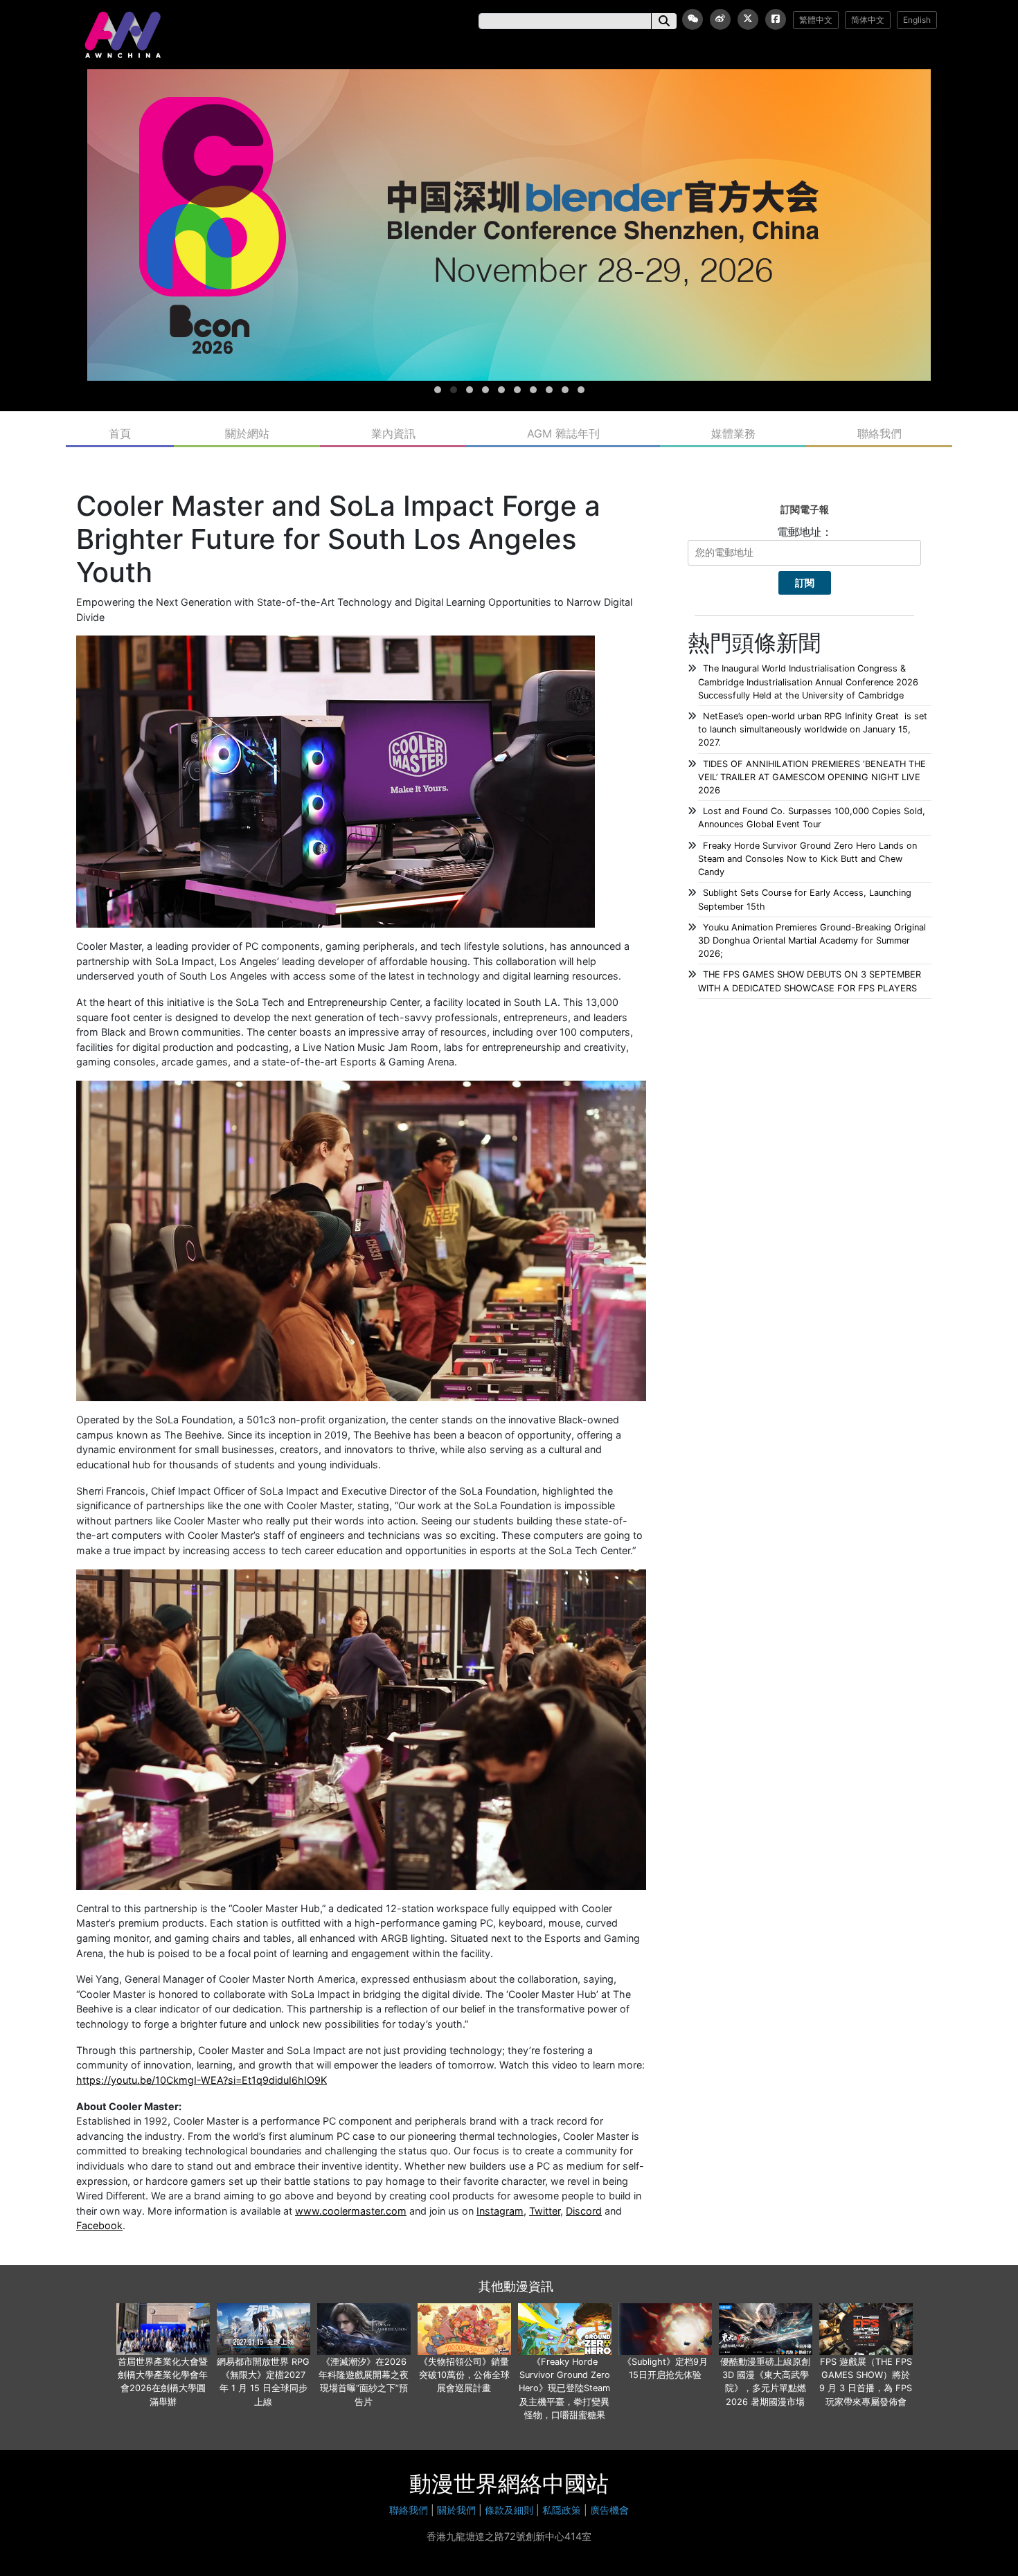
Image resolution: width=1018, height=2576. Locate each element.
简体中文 (868, 20)
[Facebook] (776, 19)
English (917, 20)
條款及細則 (509, 2510)
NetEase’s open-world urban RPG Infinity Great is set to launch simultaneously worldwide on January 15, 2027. (813, 729)
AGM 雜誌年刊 (563, 433)
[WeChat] (693, 19)
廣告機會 (609, 2510)
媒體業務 (733, 433)
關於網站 (247, 433)
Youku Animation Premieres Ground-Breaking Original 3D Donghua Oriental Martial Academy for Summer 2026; (812, 940)
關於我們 (456, 2510)
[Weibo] (720, 19)
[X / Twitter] (748, 19)
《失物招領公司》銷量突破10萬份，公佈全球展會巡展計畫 (464, 2375)
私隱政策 (562, 2510)
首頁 (120, 433)
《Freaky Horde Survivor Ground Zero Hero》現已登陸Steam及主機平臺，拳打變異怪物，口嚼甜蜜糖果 (564, 2388)
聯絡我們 (879, 433)
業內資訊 (393, 433)
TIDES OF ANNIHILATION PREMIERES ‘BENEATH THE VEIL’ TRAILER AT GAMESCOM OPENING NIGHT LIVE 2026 (812, 777)
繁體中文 (816, 20)
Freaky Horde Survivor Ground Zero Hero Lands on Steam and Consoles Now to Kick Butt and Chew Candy (807, 859)
